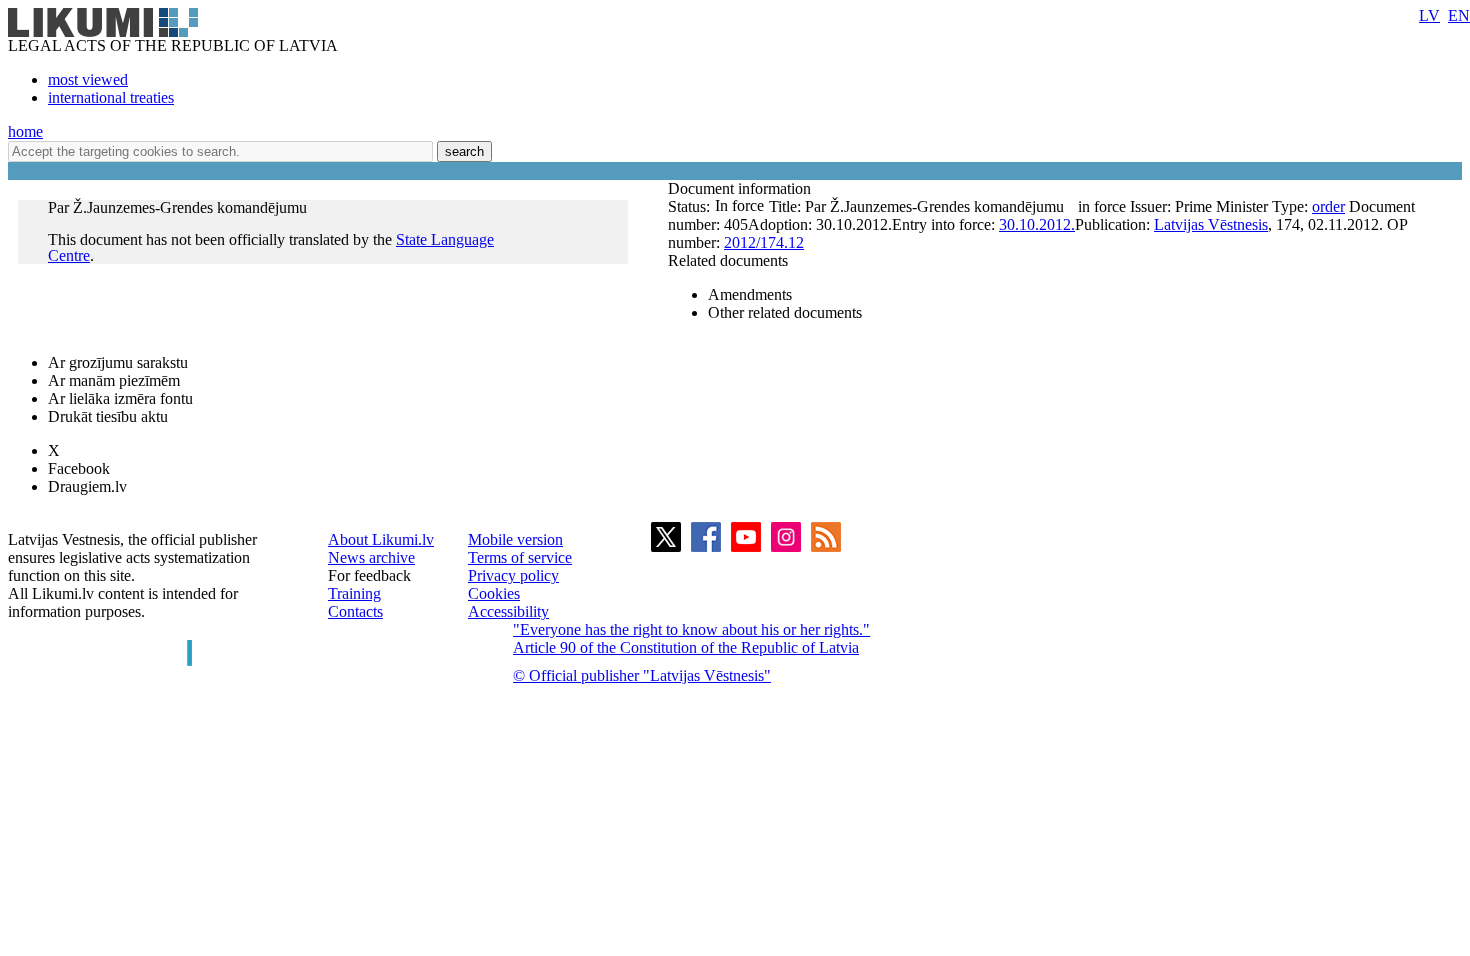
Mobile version (515, 539)
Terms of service (520, 557)
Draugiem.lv (87, 486)
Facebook (79, 468)
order (1328, 206)
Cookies (494, 593)
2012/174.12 (764, 242)
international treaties (111, 97)
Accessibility (508, 611)
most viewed (88, 79)
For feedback (369, 575)
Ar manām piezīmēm (114, 380)
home (25, 131)
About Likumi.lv (381, 539)
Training (354, 593)
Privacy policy (513, 575)
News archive (371, 557)
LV (1429, 15)
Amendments (750, 294)
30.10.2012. (1037, 224)
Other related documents (785, 312)
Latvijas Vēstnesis (1211, 224)
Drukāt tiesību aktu (108, 416)
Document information (741, 188)
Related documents (728, 260)
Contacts (355, 611)
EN (1459, 15)
